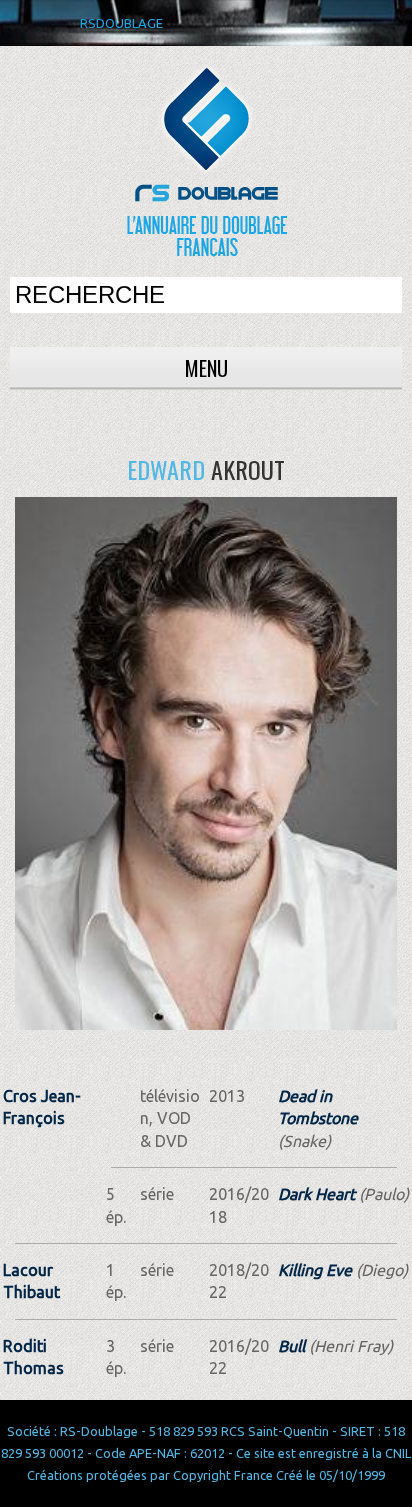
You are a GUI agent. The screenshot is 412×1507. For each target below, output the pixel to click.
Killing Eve (315, 1270)
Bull (291, 1346)
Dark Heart (316, 1194)
